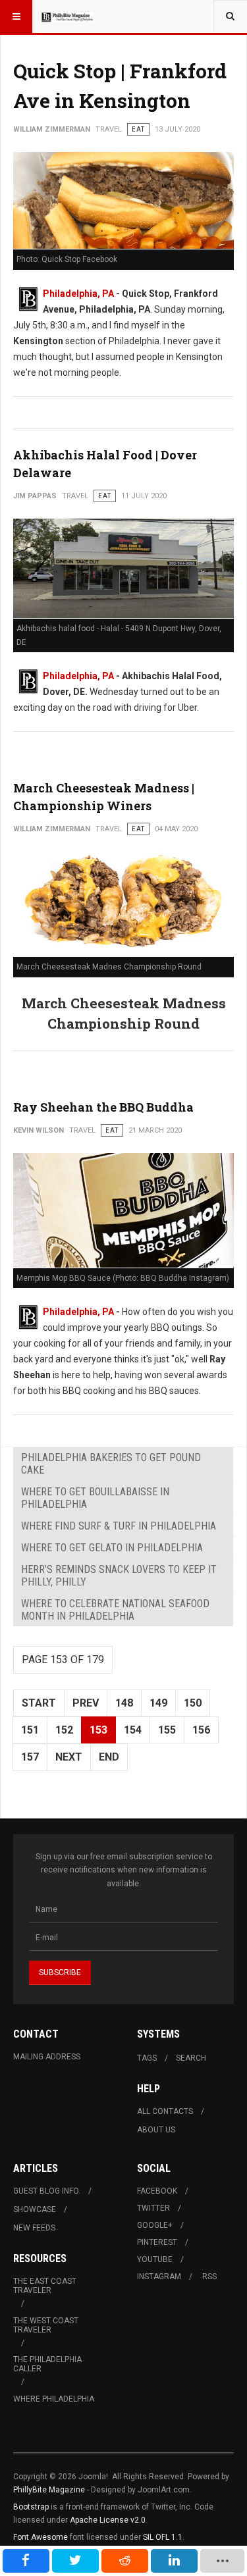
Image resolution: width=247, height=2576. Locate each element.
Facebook (157, 2191)
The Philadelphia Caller (47, 2364)
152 (64, 1730)
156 (201, 1730)
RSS (209, 2277)
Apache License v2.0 (108, 2520)
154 (133, 1730)
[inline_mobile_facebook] (26, 2561)
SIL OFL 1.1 (163, 2537)
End (109, 1757)
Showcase (35, 2209)
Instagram (159, 2277)
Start (39, 1703)
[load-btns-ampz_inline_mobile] (223, 2561)
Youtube (155, 2259)
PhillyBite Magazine (49, 2490)
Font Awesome (41, 2537)
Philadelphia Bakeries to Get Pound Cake (111, 1464)
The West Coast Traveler (46, 2325)
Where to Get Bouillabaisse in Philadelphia (95, 1498)
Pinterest (157, 2242)
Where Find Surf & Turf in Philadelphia (119, 1526)
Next (69, 1757)
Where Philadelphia (54, 2399)
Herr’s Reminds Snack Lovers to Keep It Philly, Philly (119, 1576)
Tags (147, 2058)
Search (191, 2058)
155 (167, 1730)
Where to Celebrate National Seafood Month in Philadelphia (115, 1610)
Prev (86, 1703)
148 (124, 1703)
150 (193, 1703)
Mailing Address (47, 2057)
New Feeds (34, 2228)
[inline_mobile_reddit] (125, 2561)
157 (30, 1757)
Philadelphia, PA (78, 294)
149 (158, 1703)
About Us (156, 2130)
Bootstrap (31, 2507)
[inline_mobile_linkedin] (174, 2561)
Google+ (155, 2225)
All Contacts (165, 2111)
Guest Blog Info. (47, 2191)
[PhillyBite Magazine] (67, 16)
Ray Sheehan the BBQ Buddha (103, 1107)
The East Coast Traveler (45, 2286)
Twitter (153, 2208)
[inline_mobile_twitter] (75, 2561)
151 (30, 1730)
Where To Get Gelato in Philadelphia (112, 1548)
